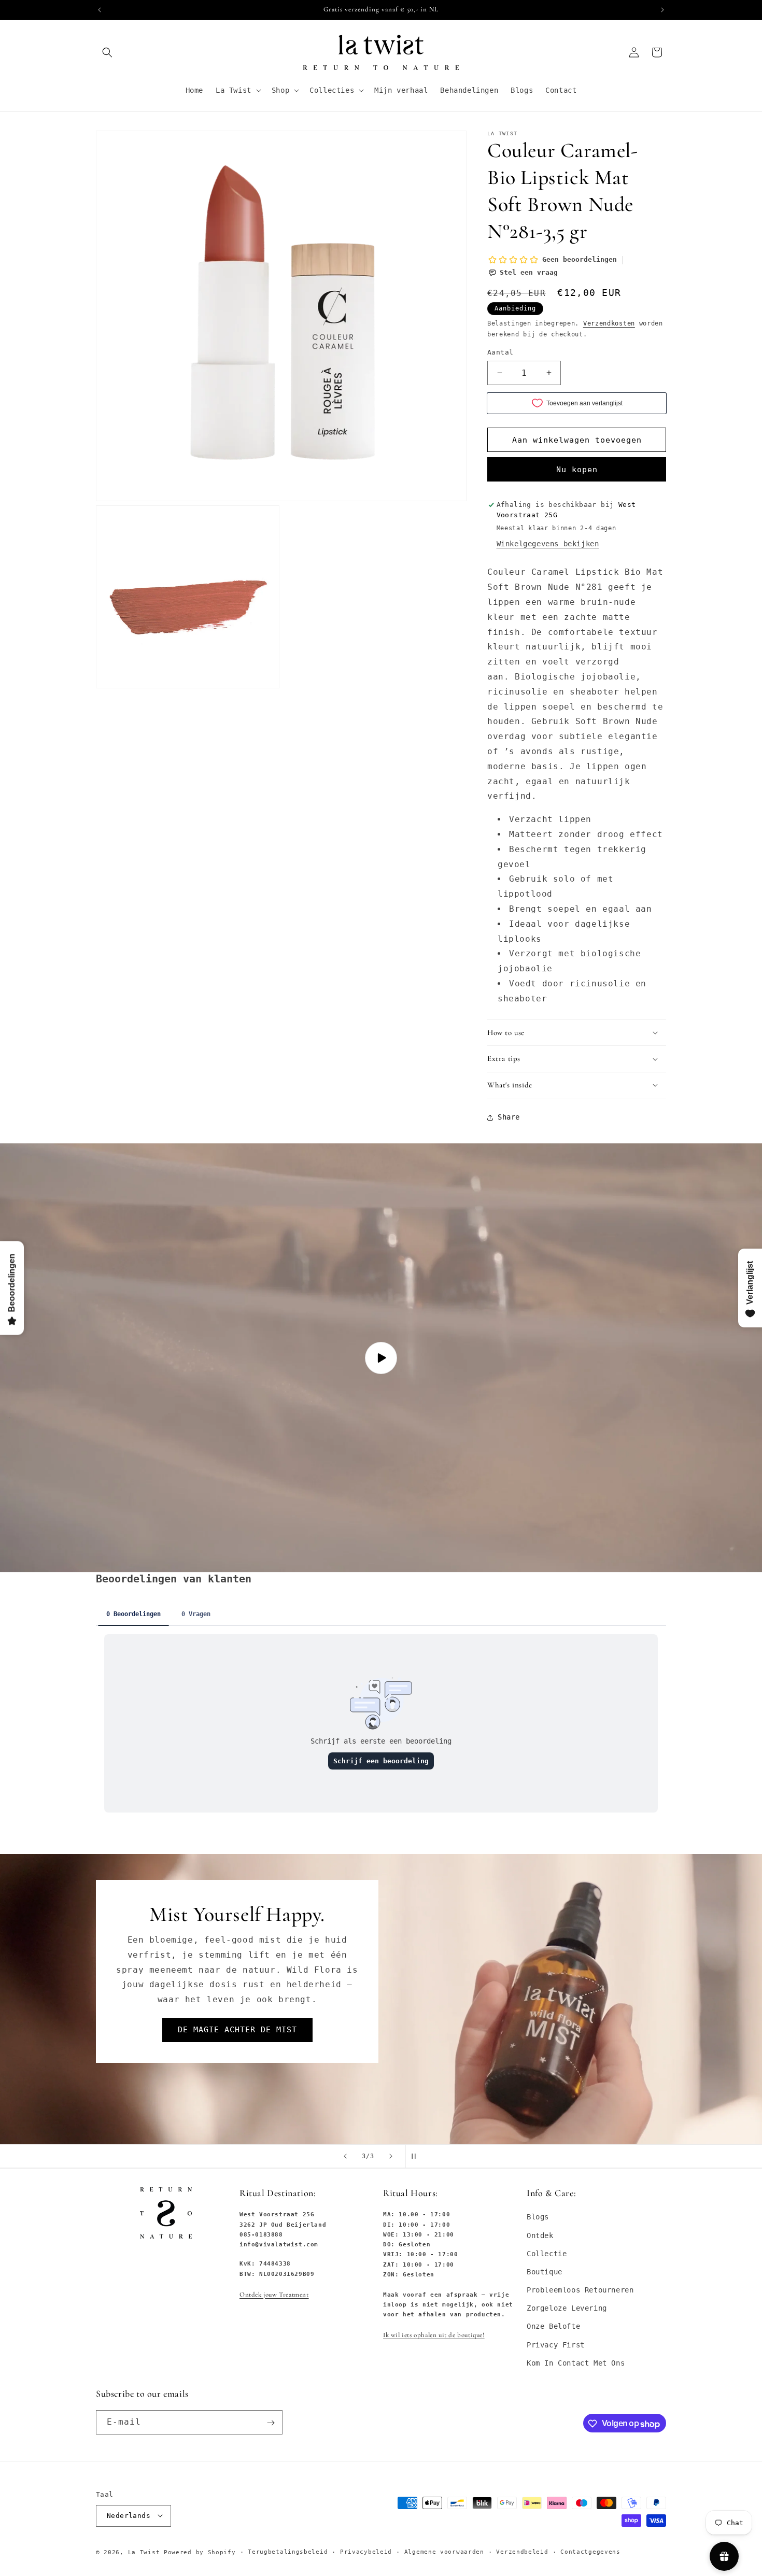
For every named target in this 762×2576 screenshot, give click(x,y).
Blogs (538, 2217)
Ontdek (540, 2235)
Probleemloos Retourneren (580, 2290)
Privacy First (556, 2345)
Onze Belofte (553, 2327)
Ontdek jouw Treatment (274, 2295)
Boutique (545, 2272)
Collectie (547, 2254)
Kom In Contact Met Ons (576, 2363)
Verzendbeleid (522, 2551)
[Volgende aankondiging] (662, 10)
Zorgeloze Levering (567, 2309)
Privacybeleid (366, 2551)
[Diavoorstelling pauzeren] (417, 2156)
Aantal (500, 352)
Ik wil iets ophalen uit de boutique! (434, 2336)
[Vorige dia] (345, 2156)
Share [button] (509, 1117)
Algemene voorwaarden (444, 2551)
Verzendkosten (609, 323)
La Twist (146, 2552)
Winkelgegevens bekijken (548, 544)
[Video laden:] (381, 1358)
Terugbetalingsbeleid (288, 2551)
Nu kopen (577, 470)
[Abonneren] (271, 2423)
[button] (107, 52)
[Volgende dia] (391, 2156)
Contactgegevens (590, 2551)
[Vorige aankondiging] (100, 10)
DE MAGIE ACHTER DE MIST (237, 2030)
